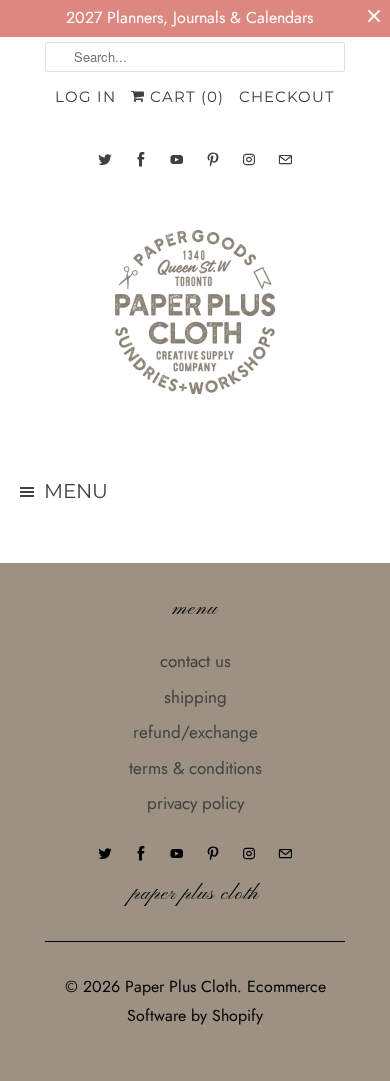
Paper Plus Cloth (181, 986)
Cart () (184, 96)
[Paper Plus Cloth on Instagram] (249, 159)
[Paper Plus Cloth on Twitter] (105, 159)
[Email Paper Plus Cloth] (285, 159)
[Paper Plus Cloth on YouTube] (177, 159)
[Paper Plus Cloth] (195, 320)
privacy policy (195, 803)
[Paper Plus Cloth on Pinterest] (213, 159)
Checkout (287, 96)
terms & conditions (195, 768)
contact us (195, 661)
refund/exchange (195, 732)
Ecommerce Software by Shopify (226, 1001)
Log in (85, 96)
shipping (195, 697)
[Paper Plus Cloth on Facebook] (141, 159)
